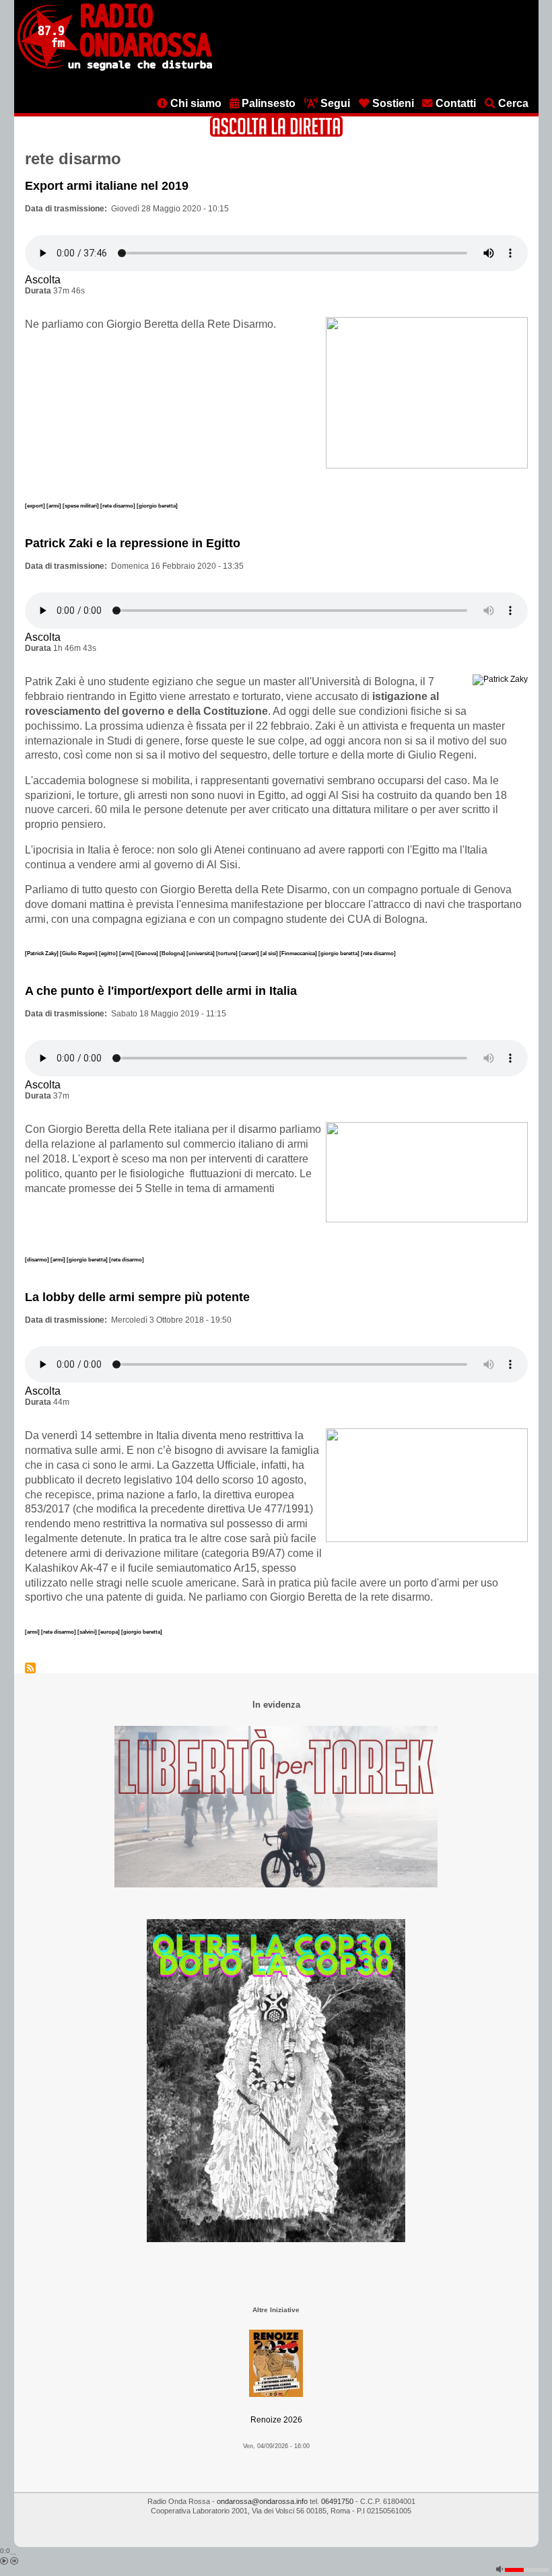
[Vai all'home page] (115, 68)
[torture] (228, 953)
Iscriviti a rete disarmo (30, 1668)
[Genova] (147, 953)
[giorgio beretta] (157, 506)
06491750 (337, 2501)
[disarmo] (38, 1259)
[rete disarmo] (118, 506)
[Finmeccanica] (299, 953)
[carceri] (250, 953)
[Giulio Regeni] (79, 953)
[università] (201, 953)
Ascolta (43, 280)
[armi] (55, 506)
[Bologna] (173, 953)
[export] (36, 506)
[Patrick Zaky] (42, 953)
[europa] (110, 1632)
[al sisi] (270, 953)
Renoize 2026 (276, 2420)
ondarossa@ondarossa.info (262, 2501)
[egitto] (109, 953)
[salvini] (88, 1632)
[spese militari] (81, 506)
